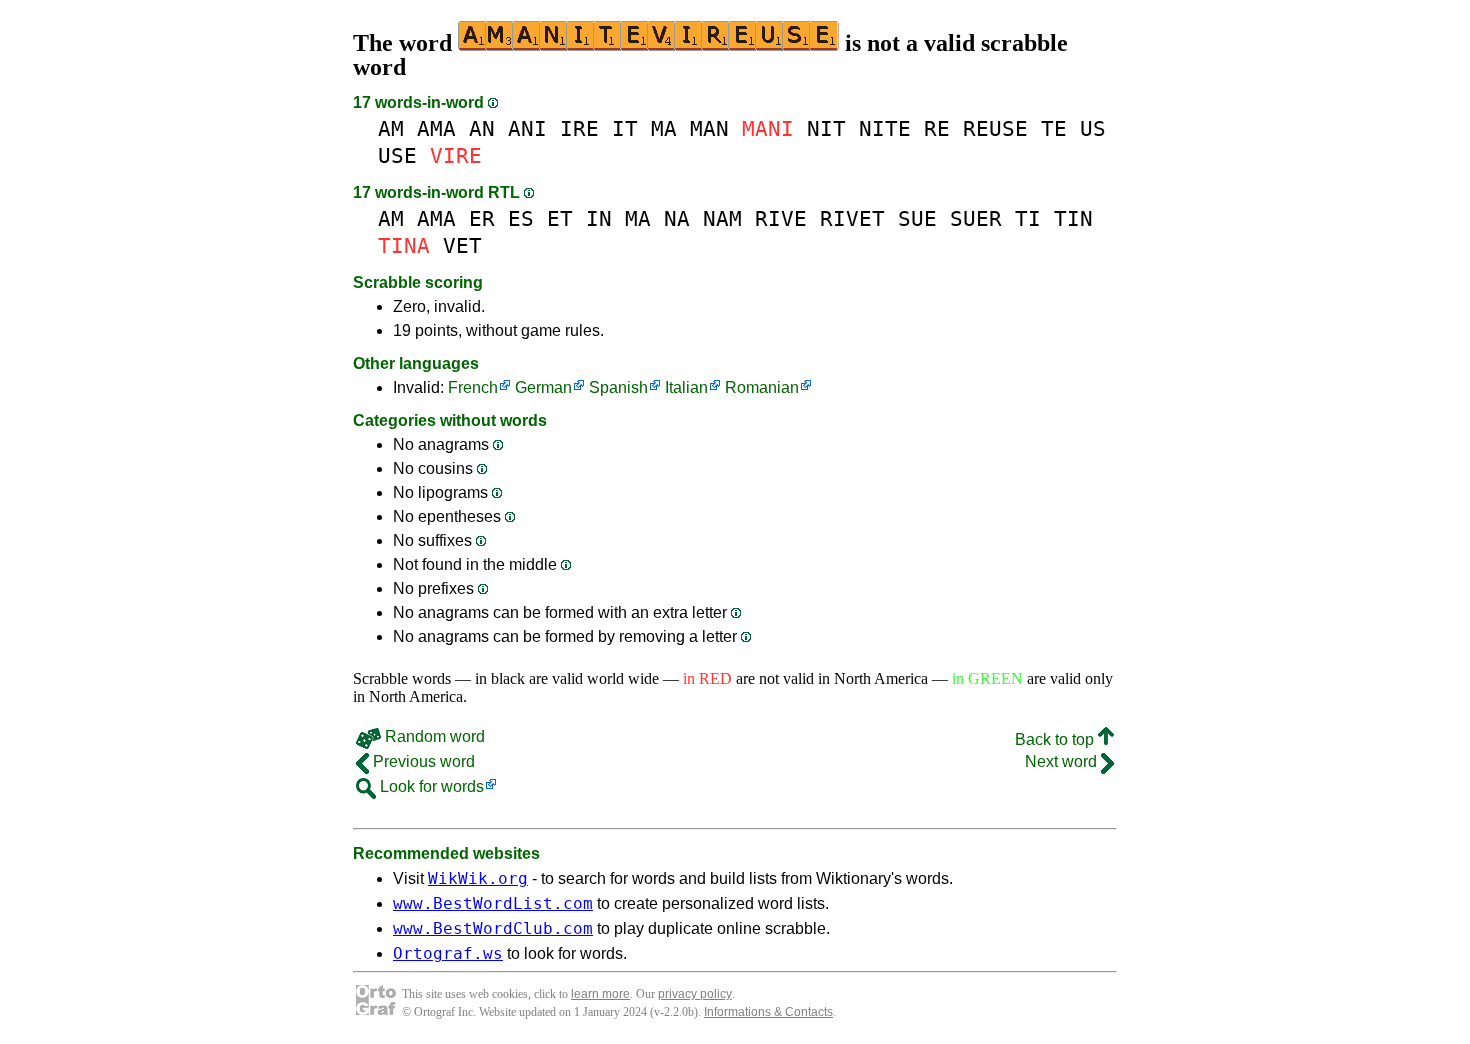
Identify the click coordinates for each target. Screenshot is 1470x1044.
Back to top (1056, 739)
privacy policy (695, 994)
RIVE (781, 218)
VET (462, 245)
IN (599, 218)
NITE (885, 128)
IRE (579, 128)
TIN (1073, 218)
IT (625, 128)
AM (391, 128)
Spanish (618, 387)
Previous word (422, 761)
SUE (917, 218)
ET (560, 218)
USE (397, 155)
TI (1028, 218)
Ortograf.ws (448, 953)
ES (521, 218)
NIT (826, 128)
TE (1054, 128)
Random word (433, 736)
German (543, 387)
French (473, 387)
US (1093, 128)
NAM (722, 218)
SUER (976, 218)
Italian (686, 387)
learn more (600, 994)
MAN (709, 128)
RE (937, 128)
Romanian (762, 387)
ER (482, 218)
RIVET (852, 218)
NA (677, 218)
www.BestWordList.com (493, 903)
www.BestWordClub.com (493, 928)
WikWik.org (478, 878)
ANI (527, 128)
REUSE (995, 128)
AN (482, 128)
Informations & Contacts (768, 1012)
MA (664, 128)
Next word (1063, 761)
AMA (436, 128)
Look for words (430, 786)
